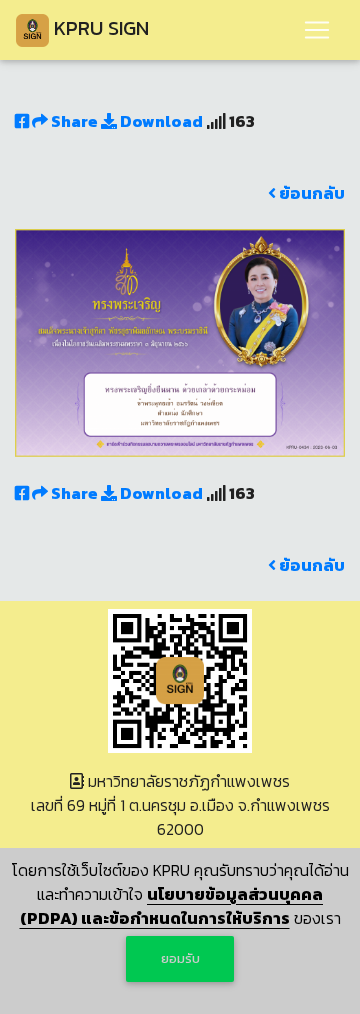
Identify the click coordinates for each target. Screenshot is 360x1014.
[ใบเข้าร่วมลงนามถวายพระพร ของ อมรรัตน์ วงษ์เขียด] (180, 341)
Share (74, 121)
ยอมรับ (180, 958)
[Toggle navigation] (317, 30)
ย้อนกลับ (310, 193)
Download (160, 121)
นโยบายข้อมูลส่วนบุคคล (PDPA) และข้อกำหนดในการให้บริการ (172, 906)
